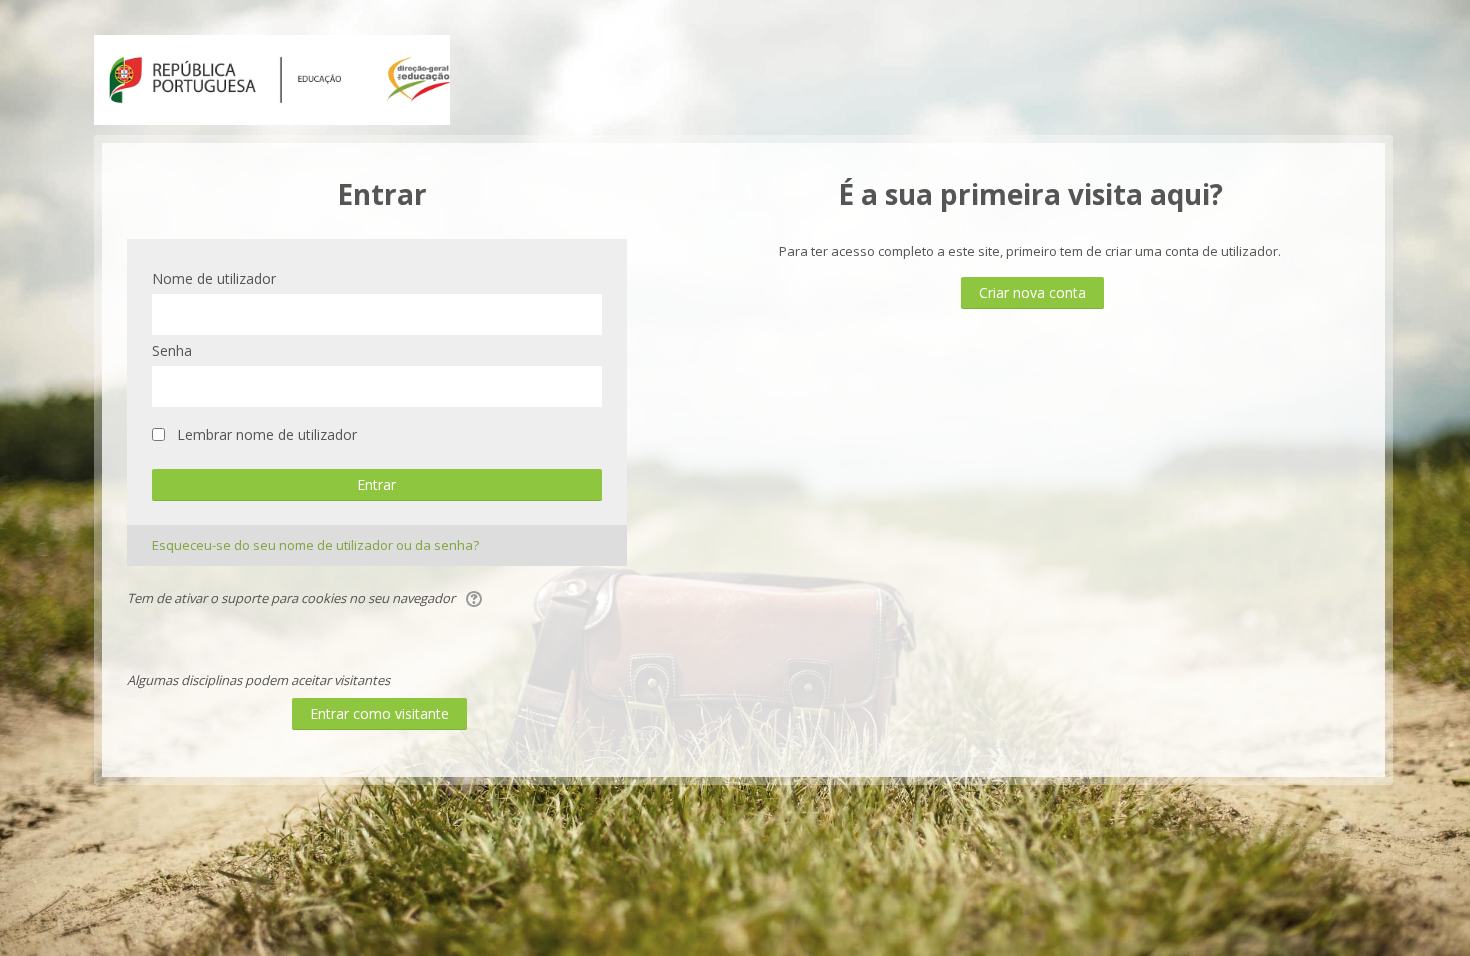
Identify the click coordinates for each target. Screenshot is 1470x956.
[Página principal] (272, 78)
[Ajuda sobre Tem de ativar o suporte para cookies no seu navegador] (475, 598)
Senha (172, 350)
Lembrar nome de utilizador (267, 434)
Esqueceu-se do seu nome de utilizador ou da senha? (315, 545)
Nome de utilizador (214, 278)
